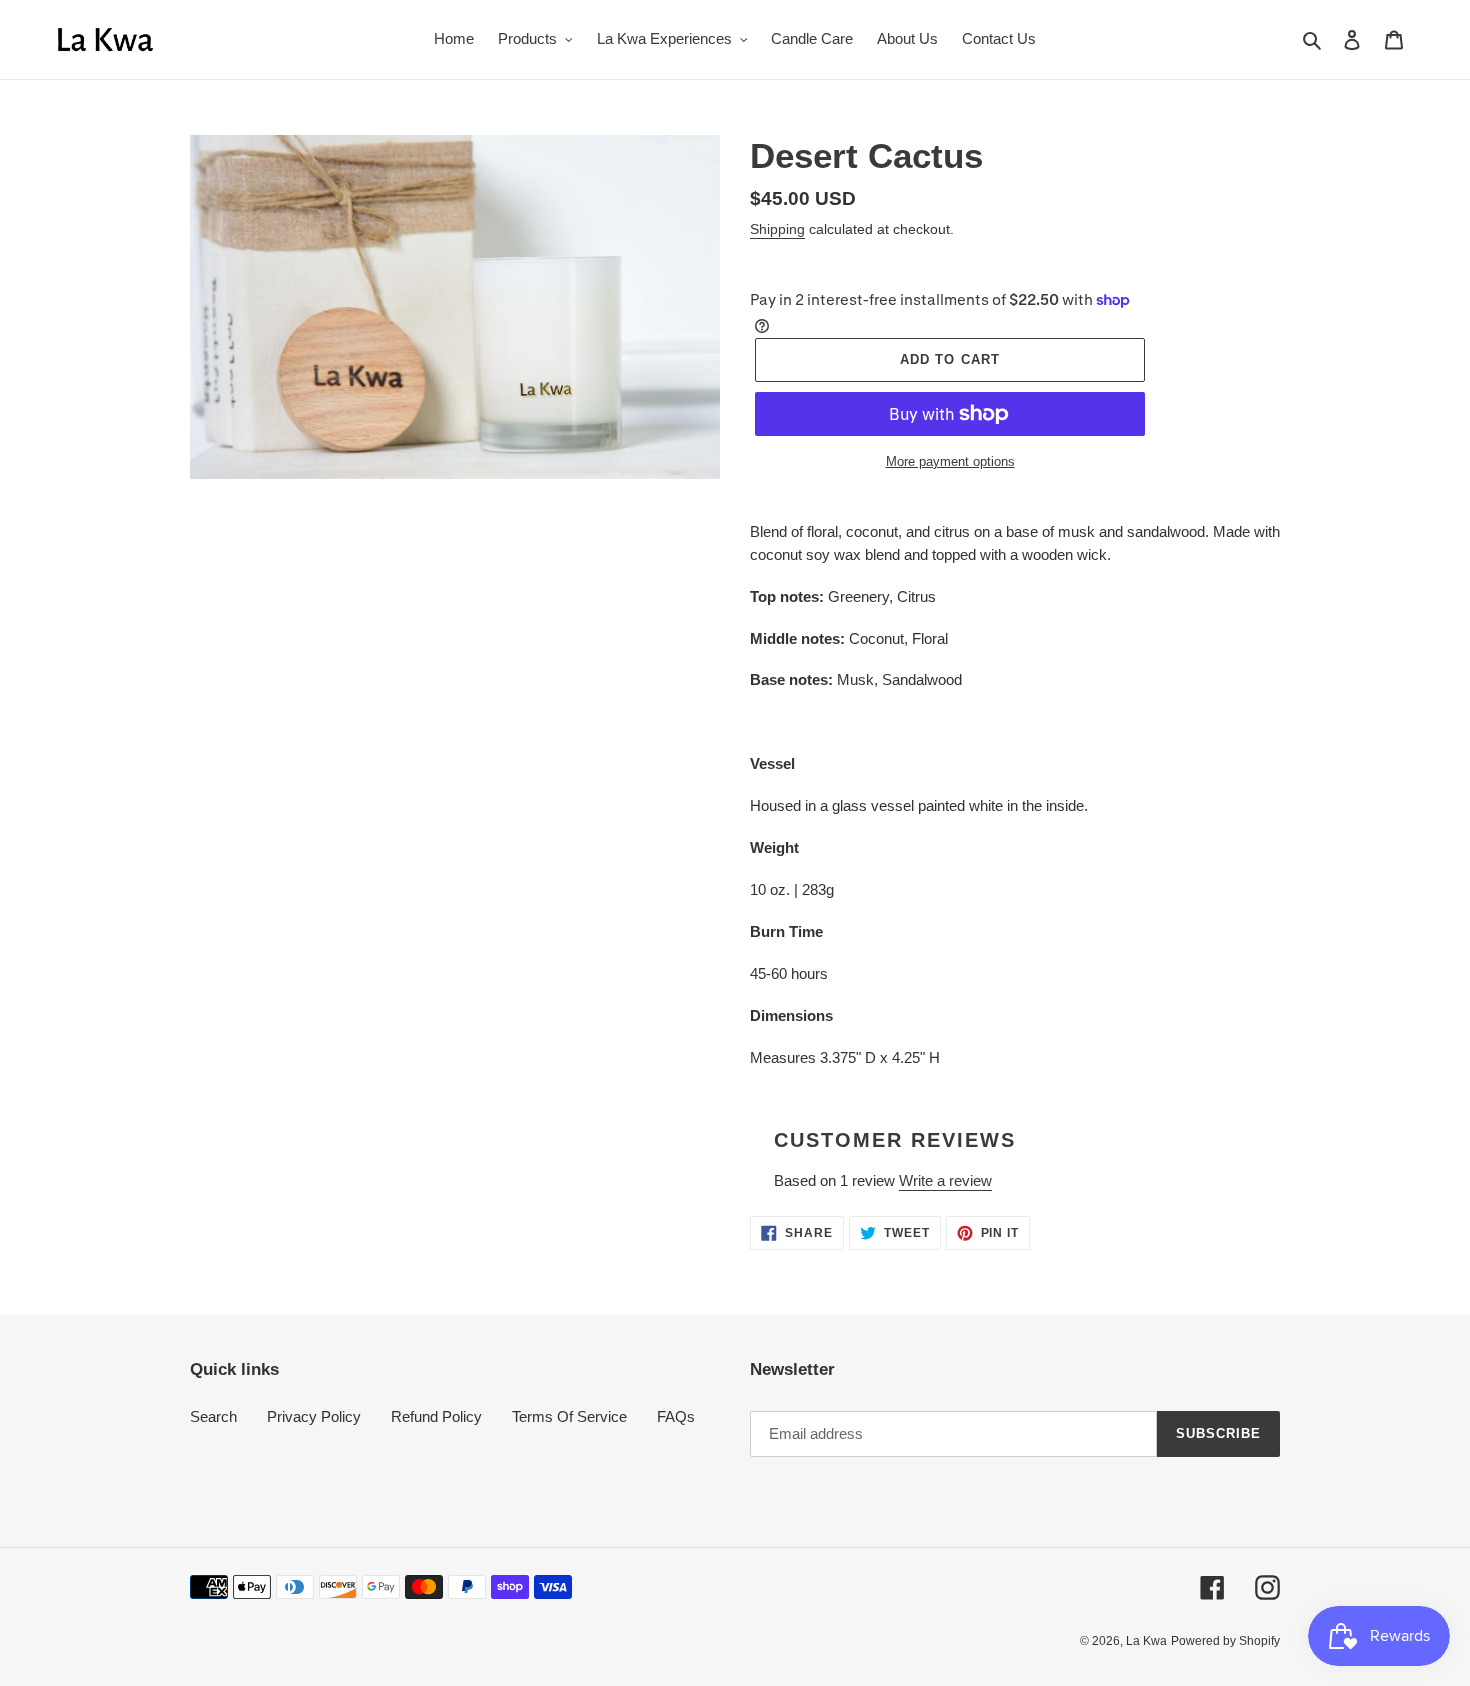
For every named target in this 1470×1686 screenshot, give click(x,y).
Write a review (945, 1180)
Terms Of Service (569, 1416)
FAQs (676, 1416)
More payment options (950, 461)
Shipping (777, 229)
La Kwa (1146, 1641)
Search (213, 1416)
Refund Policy (436, 1416)
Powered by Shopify (1225, 1641)
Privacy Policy (314, 1416)
